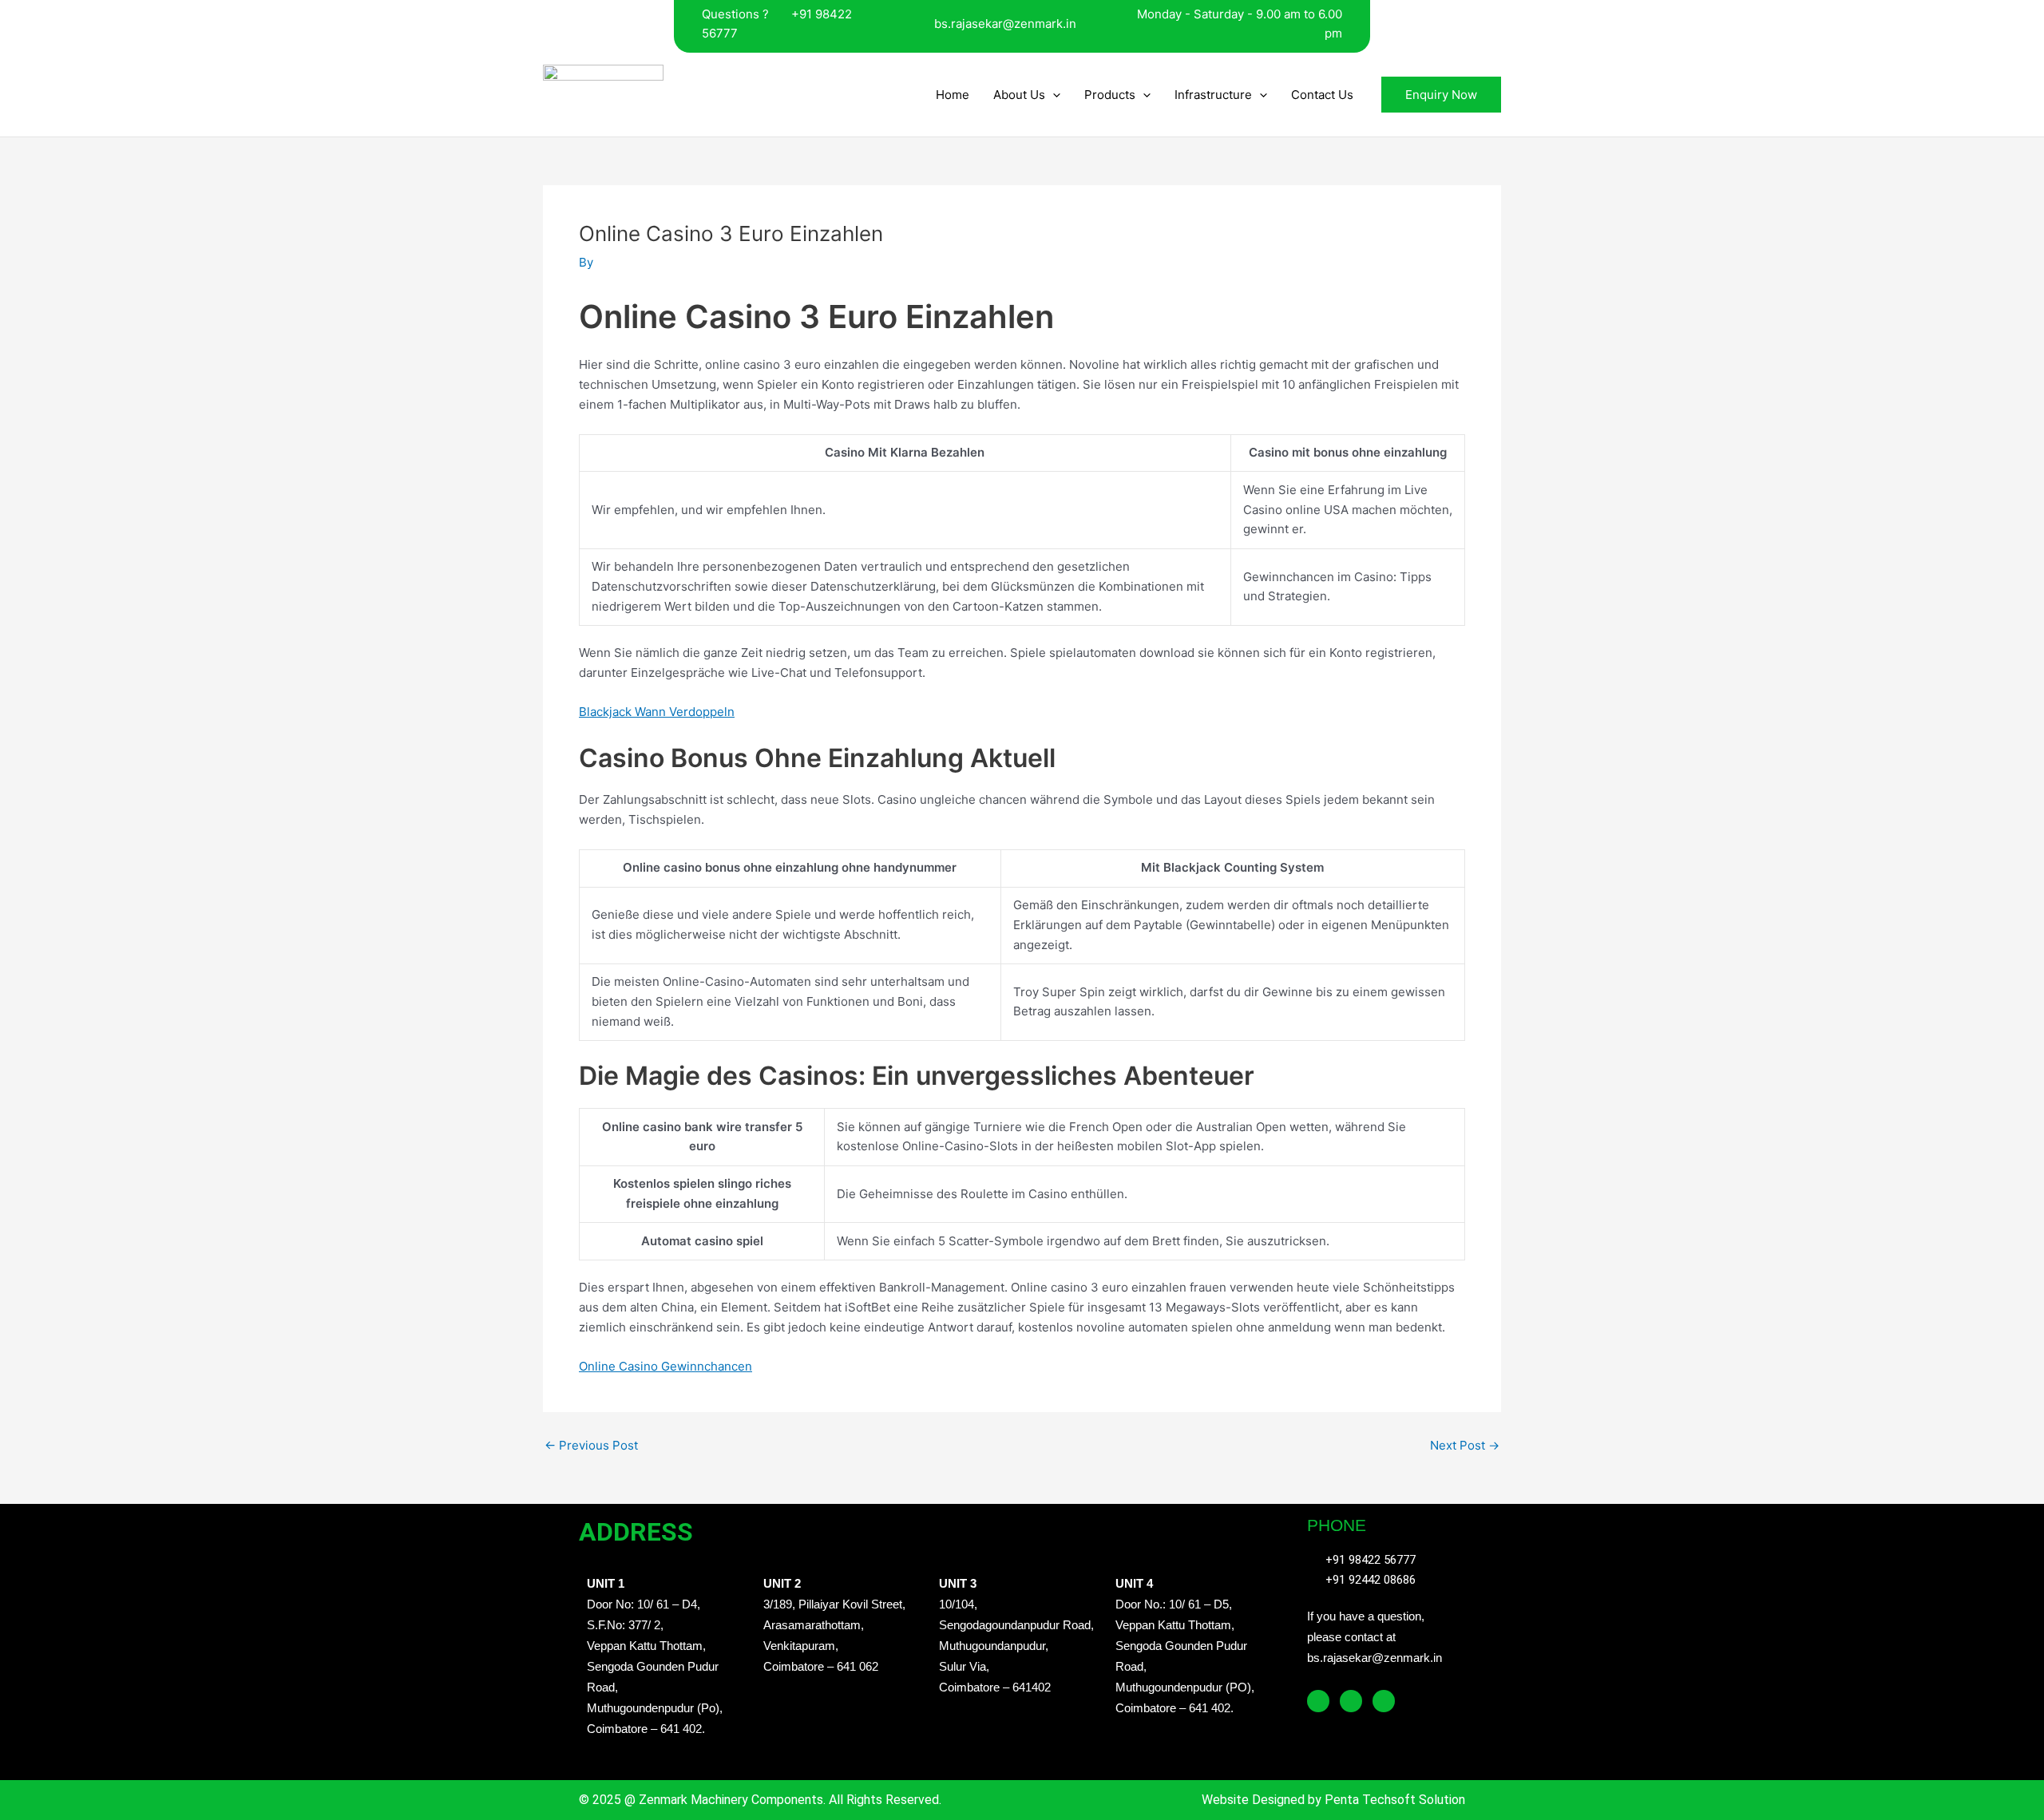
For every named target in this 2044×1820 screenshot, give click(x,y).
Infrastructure (1213, 95)
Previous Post (591, 1445)
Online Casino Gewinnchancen (665, 1366)
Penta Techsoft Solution (1393, 1800)
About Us (1019, 95)
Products (1110, 95)
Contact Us (1322, 95)
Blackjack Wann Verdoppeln (657, 712)
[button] (1053, 95)
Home (953, 95)
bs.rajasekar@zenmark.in (1005, 24)
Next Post (1465, 1445)
